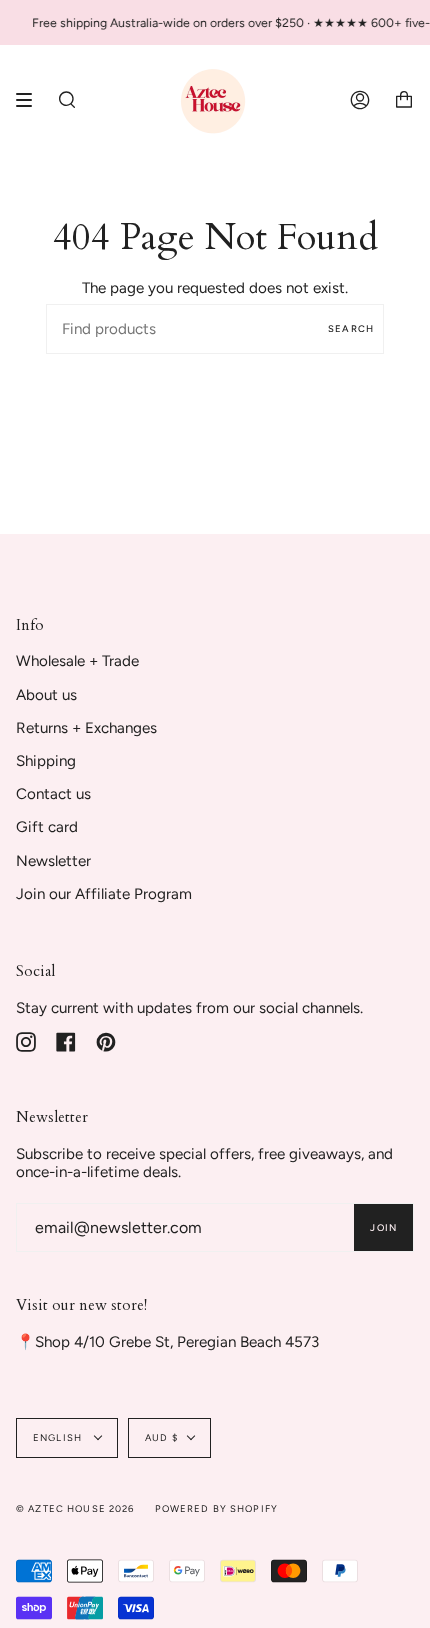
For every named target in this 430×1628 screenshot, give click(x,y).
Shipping (46, 761)
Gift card (47, 827)
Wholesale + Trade (77, 661)
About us (46, 695)
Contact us (53, 794)
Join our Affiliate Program (104, 894)
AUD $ (161, 1437)
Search (351, 328)
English (59, 1437)
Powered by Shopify (217, 1508)
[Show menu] (31, 100)
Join (383, 1227)
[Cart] (404, 100)
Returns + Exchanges (86, 728)
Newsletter (53, 861)
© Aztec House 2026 (75, 1508)
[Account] (360, 100)
